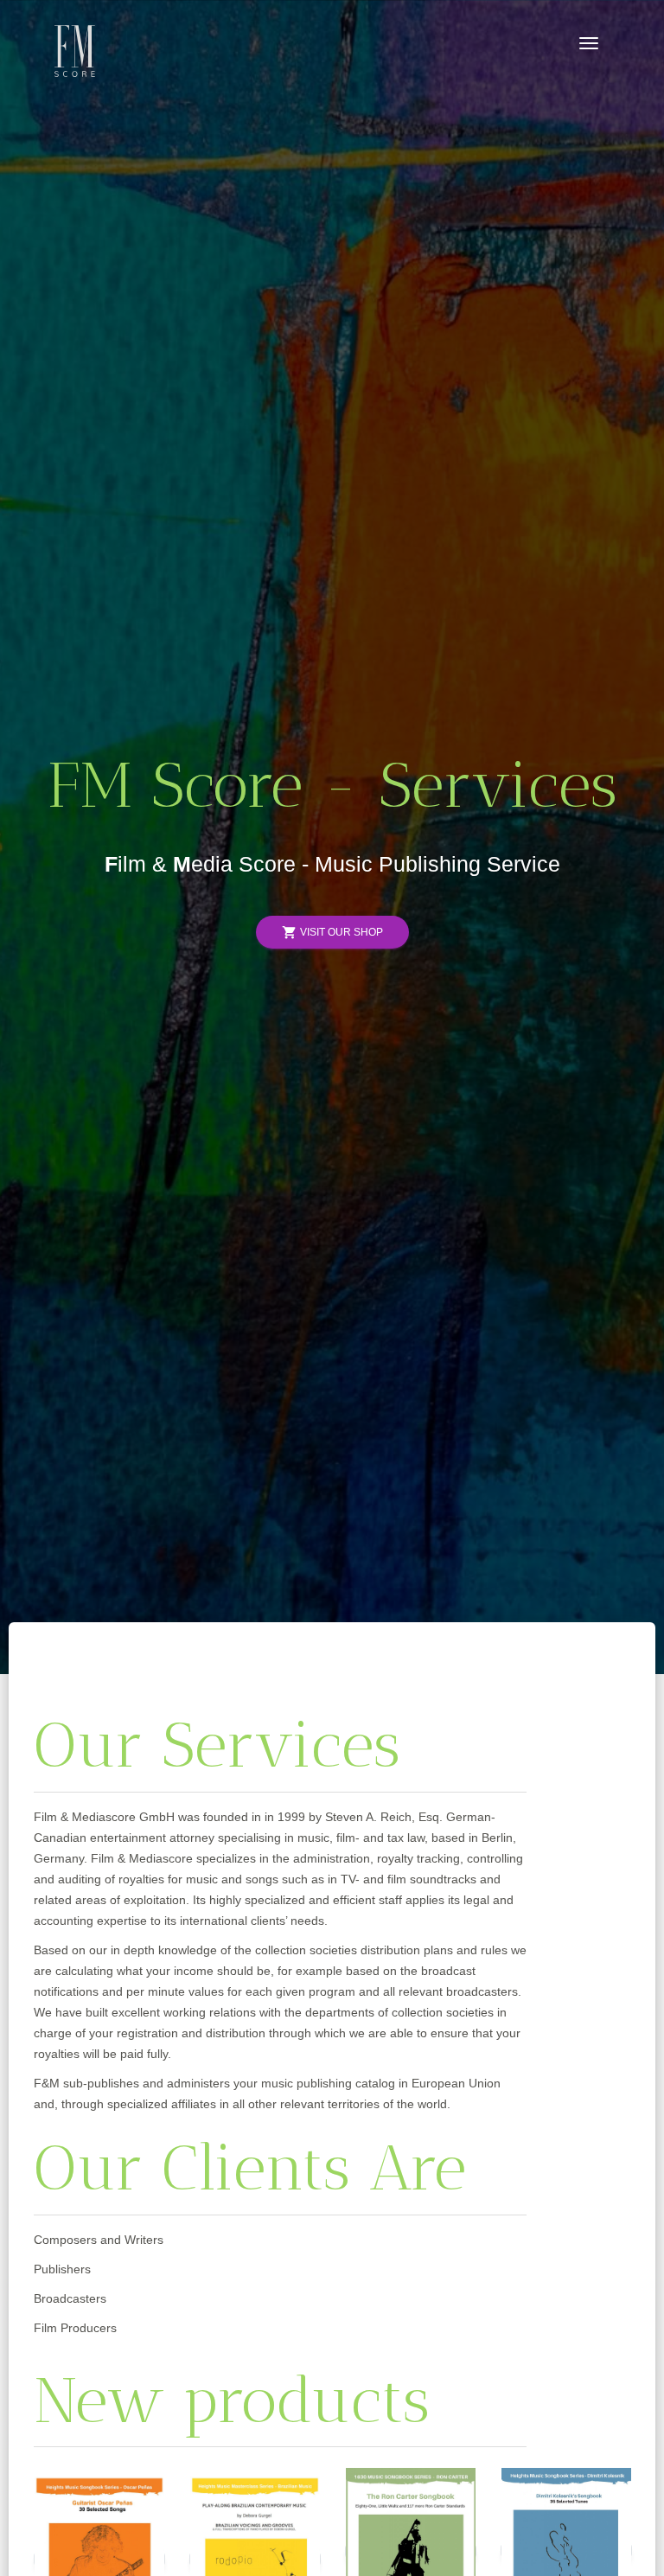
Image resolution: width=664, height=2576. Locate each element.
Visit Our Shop (332, 933)
